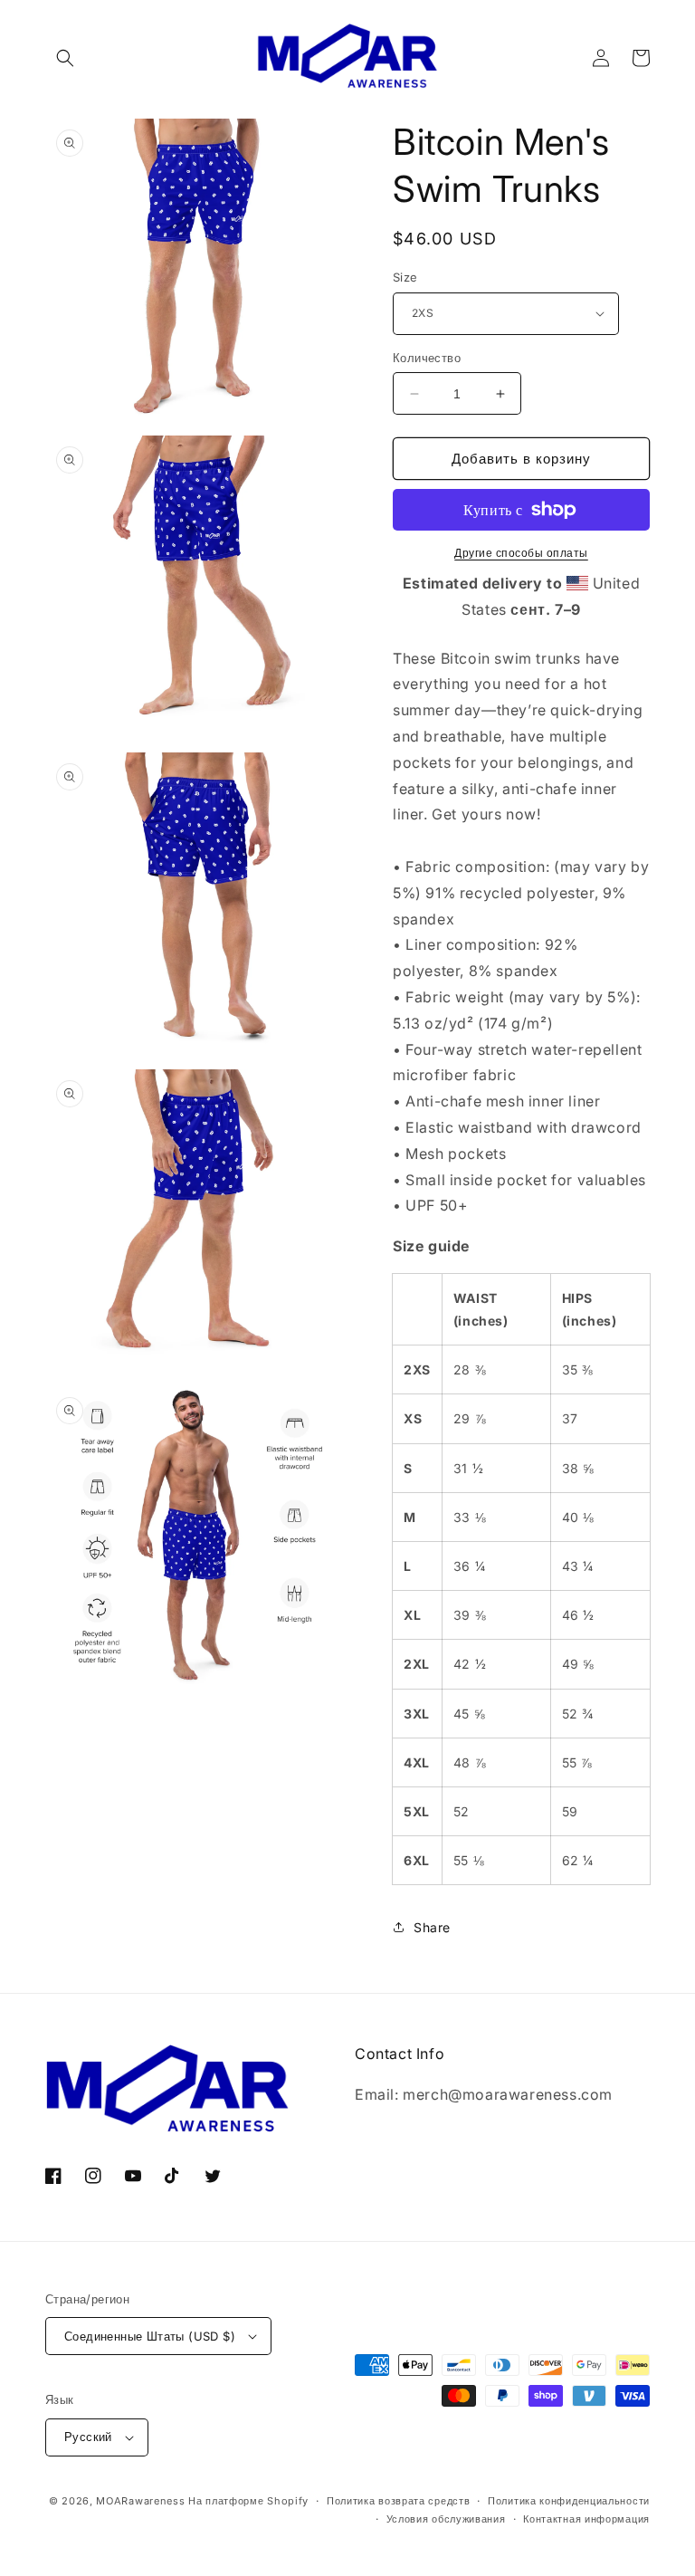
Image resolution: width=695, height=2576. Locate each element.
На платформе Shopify (248, 2501)
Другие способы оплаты (521, 553)
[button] (65, 58)
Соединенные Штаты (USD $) (150, 2336)
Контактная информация (586, 2519)
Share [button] (432, 1927)
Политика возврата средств (399, 2501)
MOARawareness (140, 2501)
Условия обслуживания (446, 2519)
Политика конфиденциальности (569, 2501)
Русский (88, 2437)
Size (405, 277)
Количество (427, 358)
